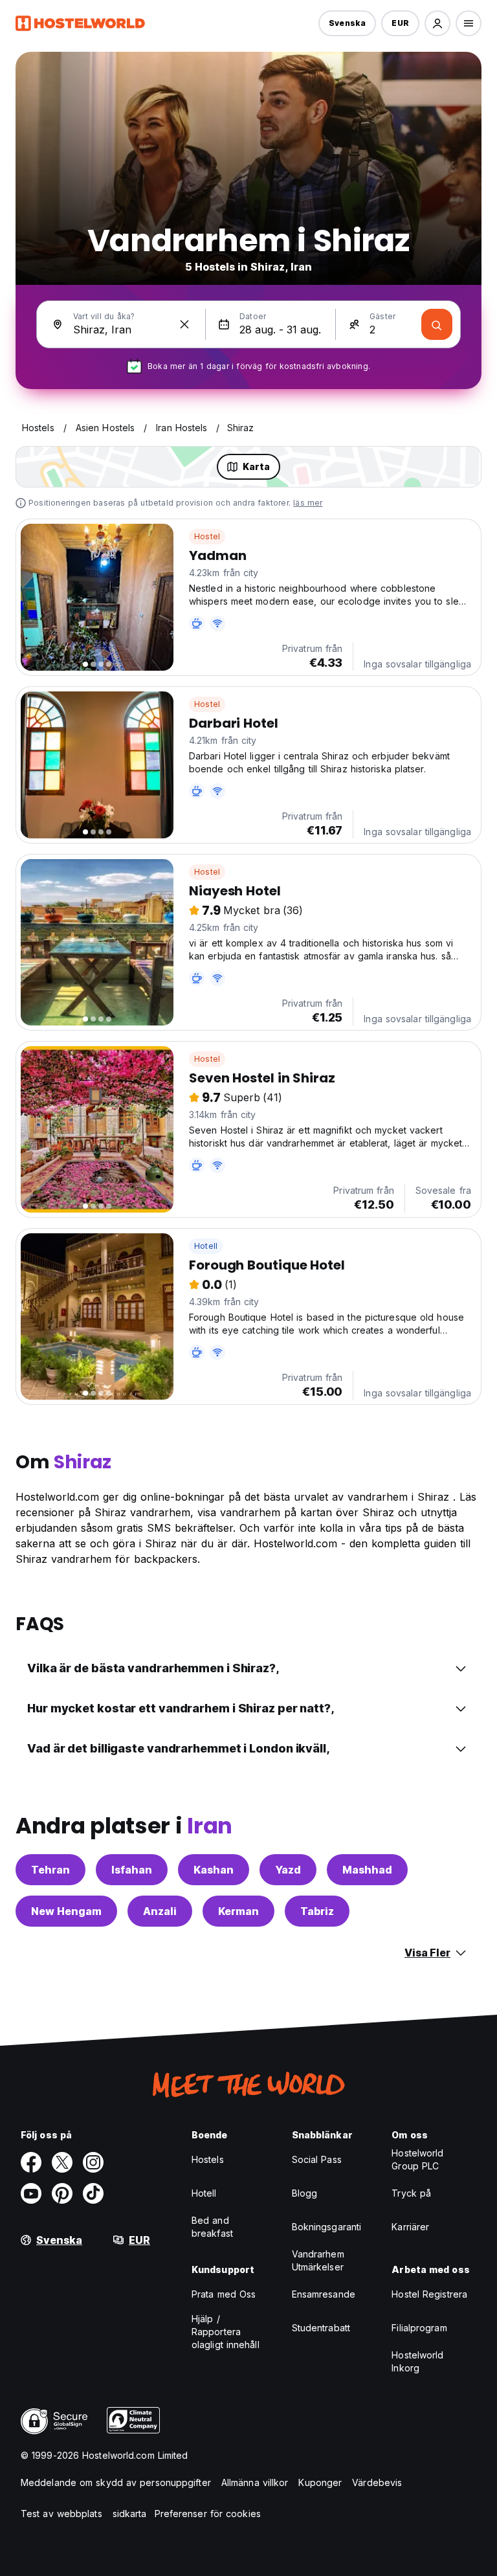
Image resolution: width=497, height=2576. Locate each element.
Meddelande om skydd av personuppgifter (116, 2482)
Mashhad (367, 1870)
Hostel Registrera (429, 2294)
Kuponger (320, 2482)
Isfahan (132, 1870)
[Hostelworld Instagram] (93, 2162)
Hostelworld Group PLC (417, 2159)
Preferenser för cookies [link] (208, 2514)
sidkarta (130, 2514)
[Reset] (184, 324)
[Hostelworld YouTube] (31, 2193)
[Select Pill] (437, 23)
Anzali (160, 1911)
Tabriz (317, 1911)
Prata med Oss (224, 2294)
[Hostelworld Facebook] (31, 2162)
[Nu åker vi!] (437, 324)
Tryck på (411, 2193)
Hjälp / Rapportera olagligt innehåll (226, 2332)
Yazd (288, 1870)
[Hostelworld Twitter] (62, 2162)
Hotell (206, 1246)
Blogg (305, 2193)
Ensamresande (324, 2294)
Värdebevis (377, 2482)
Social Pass (317, 2159)
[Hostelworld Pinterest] (62, 2193)
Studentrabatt (321, 2328)
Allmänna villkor (255, 2482)
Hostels (208, 2159)
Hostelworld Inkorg (417, 2361)
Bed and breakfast (212, 2227)
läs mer (308, 503)
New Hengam (66, 1911)
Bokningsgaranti (327, 2227)
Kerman (238, 1911)
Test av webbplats (61, 2514)
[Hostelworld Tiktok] (93, 2193)
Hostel (207, 536)
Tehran (50, 1870)
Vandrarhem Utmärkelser (318, 2260)
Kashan (214, 1870)
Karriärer (410, 2227)
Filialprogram (419, 2328)
